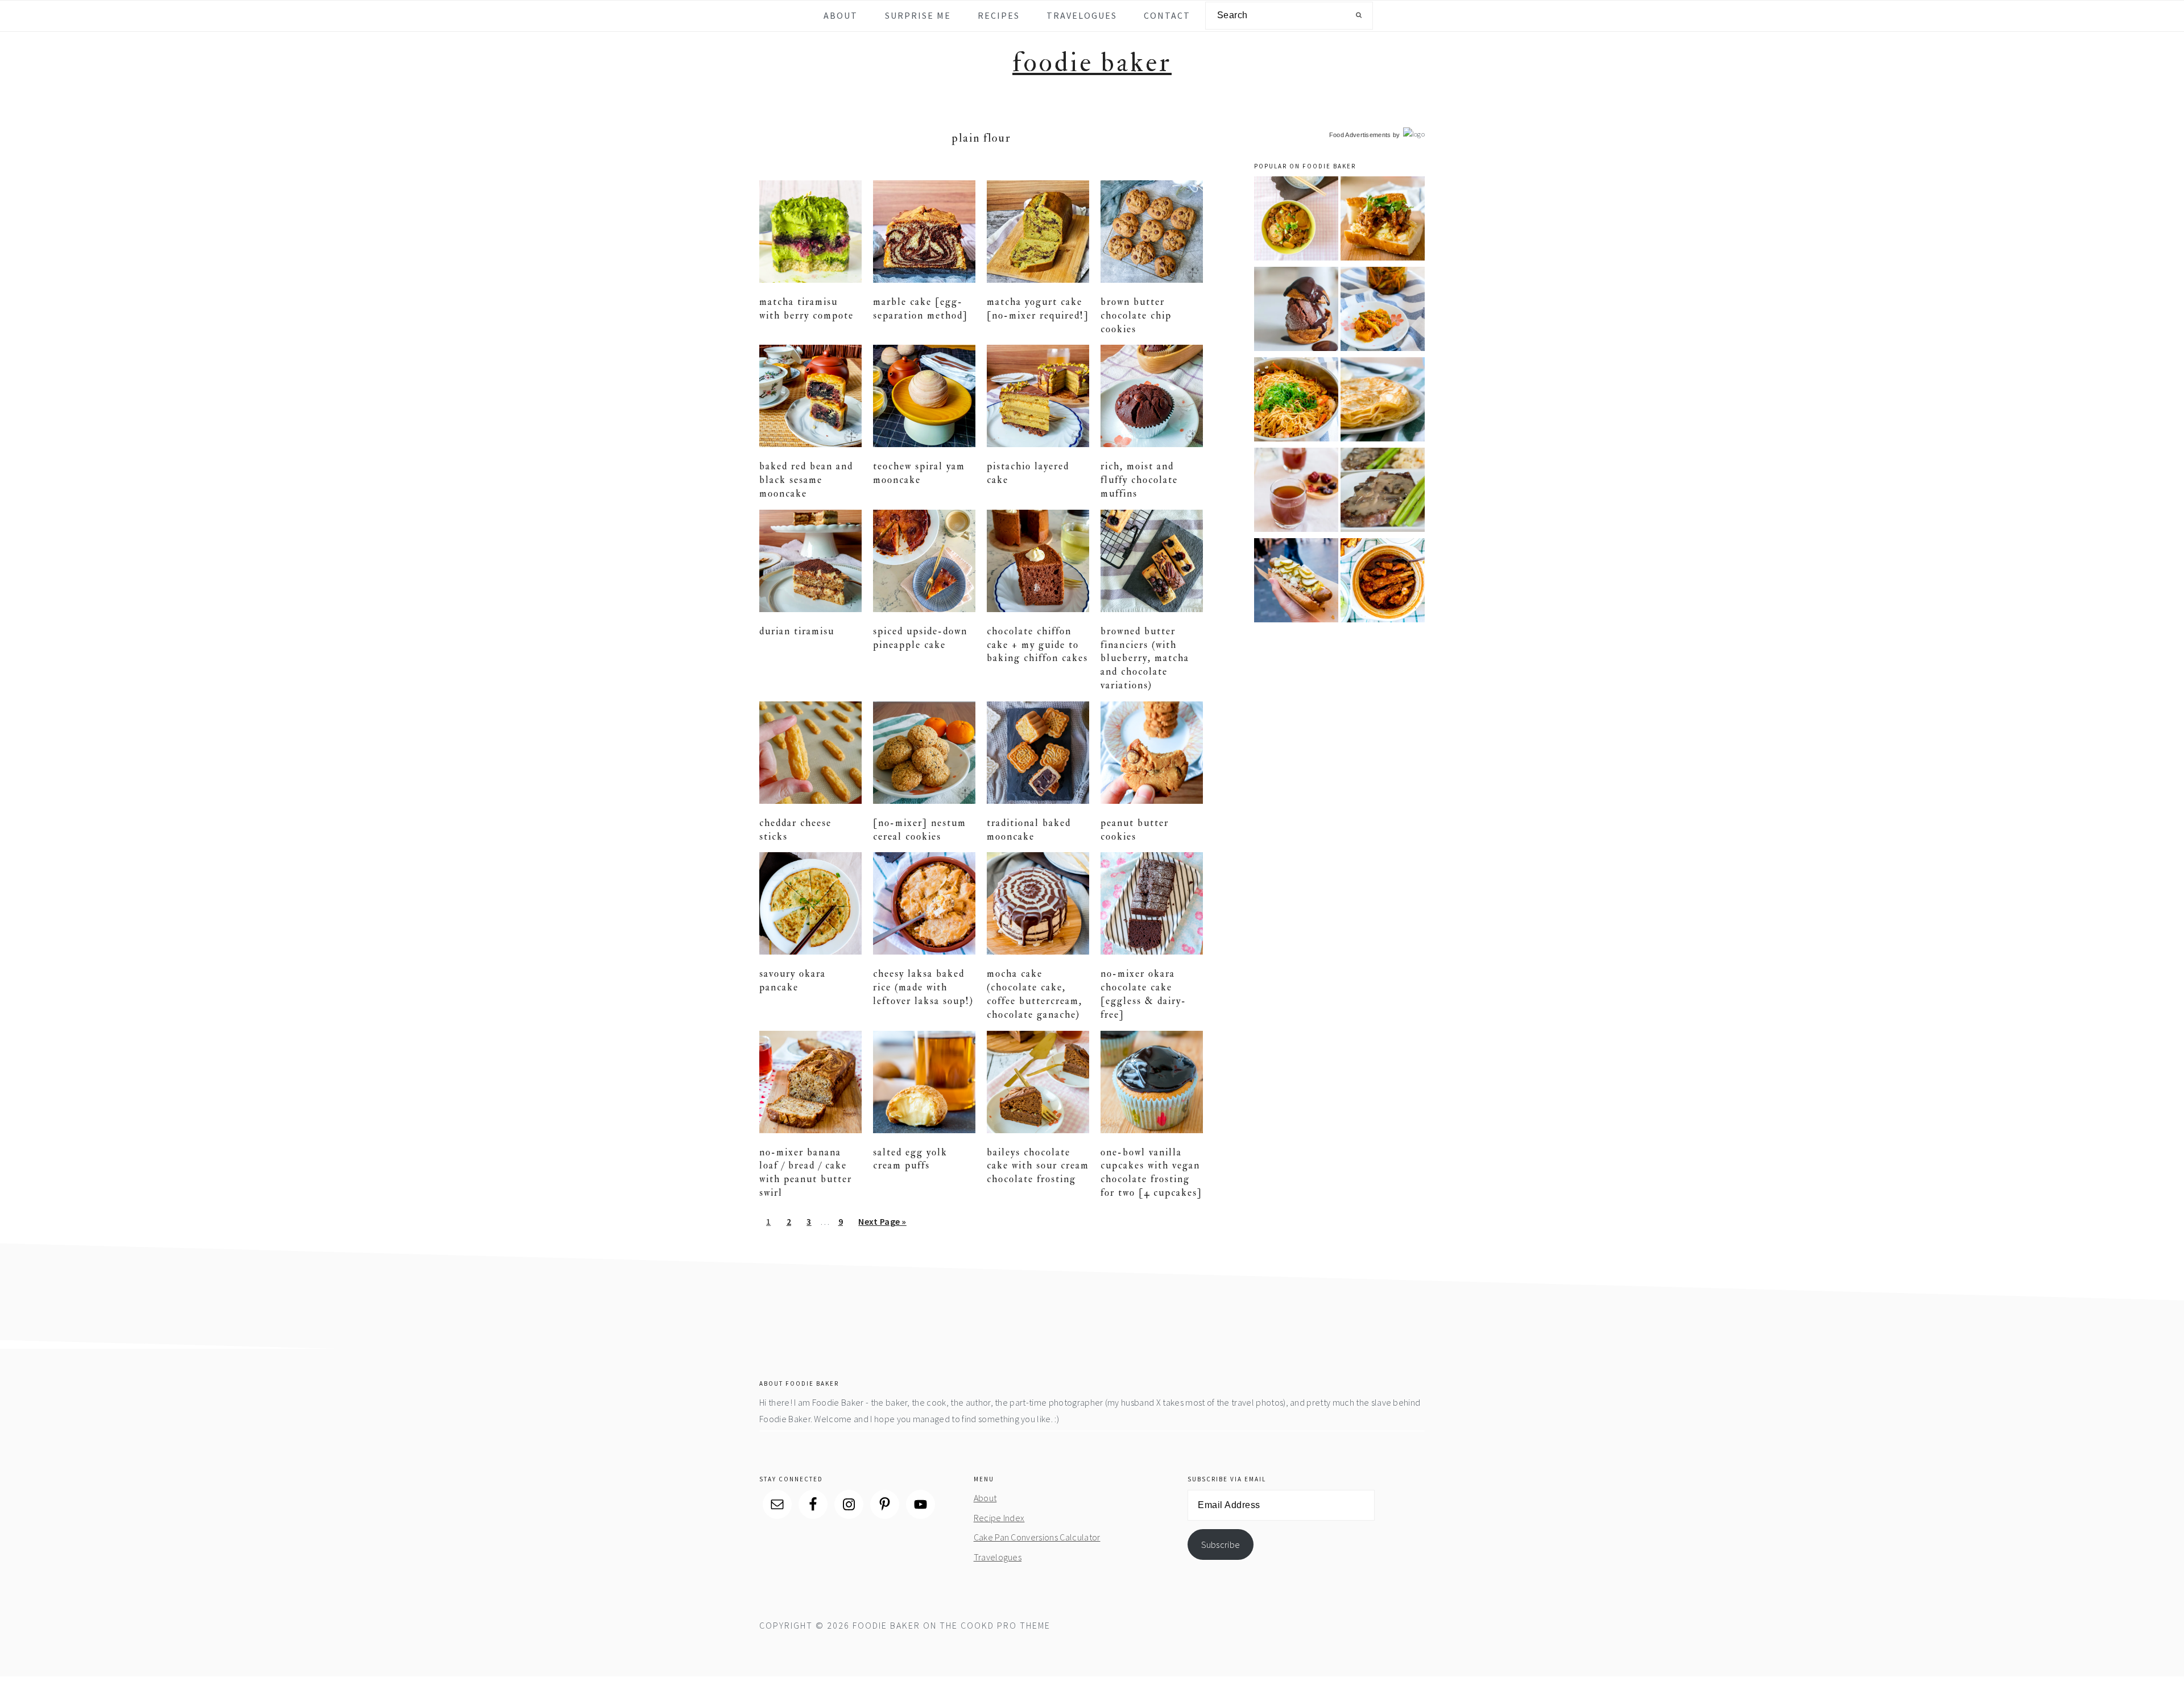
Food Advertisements (1360, 135)
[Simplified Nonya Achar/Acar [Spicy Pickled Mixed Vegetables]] (1383, 311)
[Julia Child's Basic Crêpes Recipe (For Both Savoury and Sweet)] (1383, 401)
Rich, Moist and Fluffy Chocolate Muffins (1139, 480)
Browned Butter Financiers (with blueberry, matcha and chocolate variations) (1145, 658)
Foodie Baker (1092, 63)
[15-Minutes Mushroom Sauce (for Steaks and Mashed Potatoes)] (1383, 492)
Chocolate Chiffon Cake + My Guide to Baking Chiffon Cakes (1037, 645)
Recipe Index (999, 1518)
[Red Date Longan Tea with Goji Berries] (1296, 492)
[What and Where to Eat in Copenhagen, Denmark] (1296, 582)
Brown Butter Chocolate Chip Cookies (1136, 315)
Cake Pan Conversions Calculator (1037, 1537)
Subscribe (1221, 1544)
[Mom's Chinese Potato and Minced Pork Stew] (1296, 220)
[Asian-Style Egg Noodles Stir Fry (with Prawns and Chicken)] (1296, 401)
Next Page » (882, 1225)
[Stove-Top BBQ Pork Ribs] (1383, 582)
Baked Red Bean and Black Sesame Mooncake (806, 480)
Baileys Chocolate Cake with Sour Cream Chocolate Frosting (1038, 1166)
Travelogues (998, 1557)
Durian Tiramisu (797, 631)
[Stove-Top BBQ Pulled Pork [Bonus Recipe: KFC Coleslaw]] (1383, 220)
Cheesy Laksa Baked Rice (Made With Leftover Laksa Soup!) (923, 987)
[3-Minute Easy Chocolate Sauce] (1296, 311)
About (985, 1498)
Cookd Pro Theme (1006, 1625)
